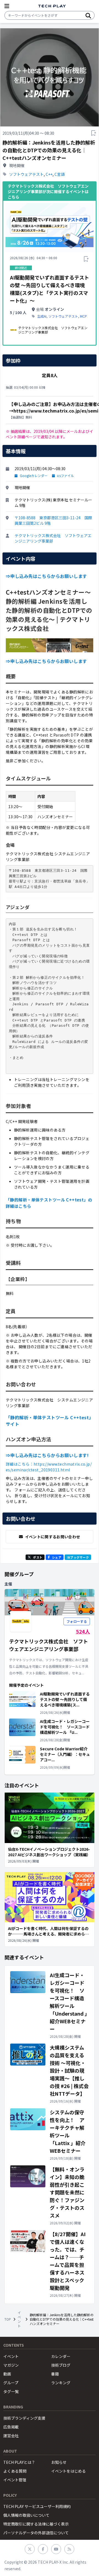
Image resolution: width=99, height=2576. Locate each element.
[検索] (88, 15)
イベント (19, 2319)
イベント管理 (15, 2480)
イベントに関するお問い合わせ (53, 1537)
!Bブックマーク (78, 1557)
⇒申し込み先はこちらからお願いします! (47, 1455)
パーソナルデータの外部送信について (36, 2533)
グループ (11, 2383)
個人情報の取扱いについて (26, 2515)
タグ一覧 (11, 2391)
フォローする (77, 1621)
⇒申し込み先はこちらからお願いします (46, 576)
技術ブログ (61, 2365)
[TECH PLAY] (52, 6)
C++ (49, 174)
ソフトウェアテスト (26, 174)
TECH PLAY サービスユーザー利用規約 (37, 2506)
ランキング (61, 2383)
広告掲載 (11, 2427)
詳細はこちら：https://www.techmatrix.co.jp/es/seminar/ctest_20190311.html (49, 1467)
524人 (83, 1631)
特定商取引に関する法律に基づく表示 (36, 2524)
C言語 (60, 174)
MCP (83, 316)
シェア (57, 1557)
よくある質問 (15, 2471)
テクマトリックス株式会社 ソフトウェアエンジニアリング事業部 (53, 538)
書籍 (55, 2374)
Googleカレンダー (34, 476)
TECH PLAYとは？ (19, 2462)
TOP (8, 2319)
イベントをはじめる (68, 2471)
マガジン (11, 2365)
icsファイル (65, 476)
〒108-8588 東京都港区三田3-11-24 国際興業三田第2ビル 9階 (53, 520)
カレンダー (61, 2356)
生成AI (42, 316)
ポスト (38, 1557)
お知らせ (59, 2462)
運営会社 (11, 2436)
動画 (7, 2374)
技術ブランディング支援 (24, 2418)
